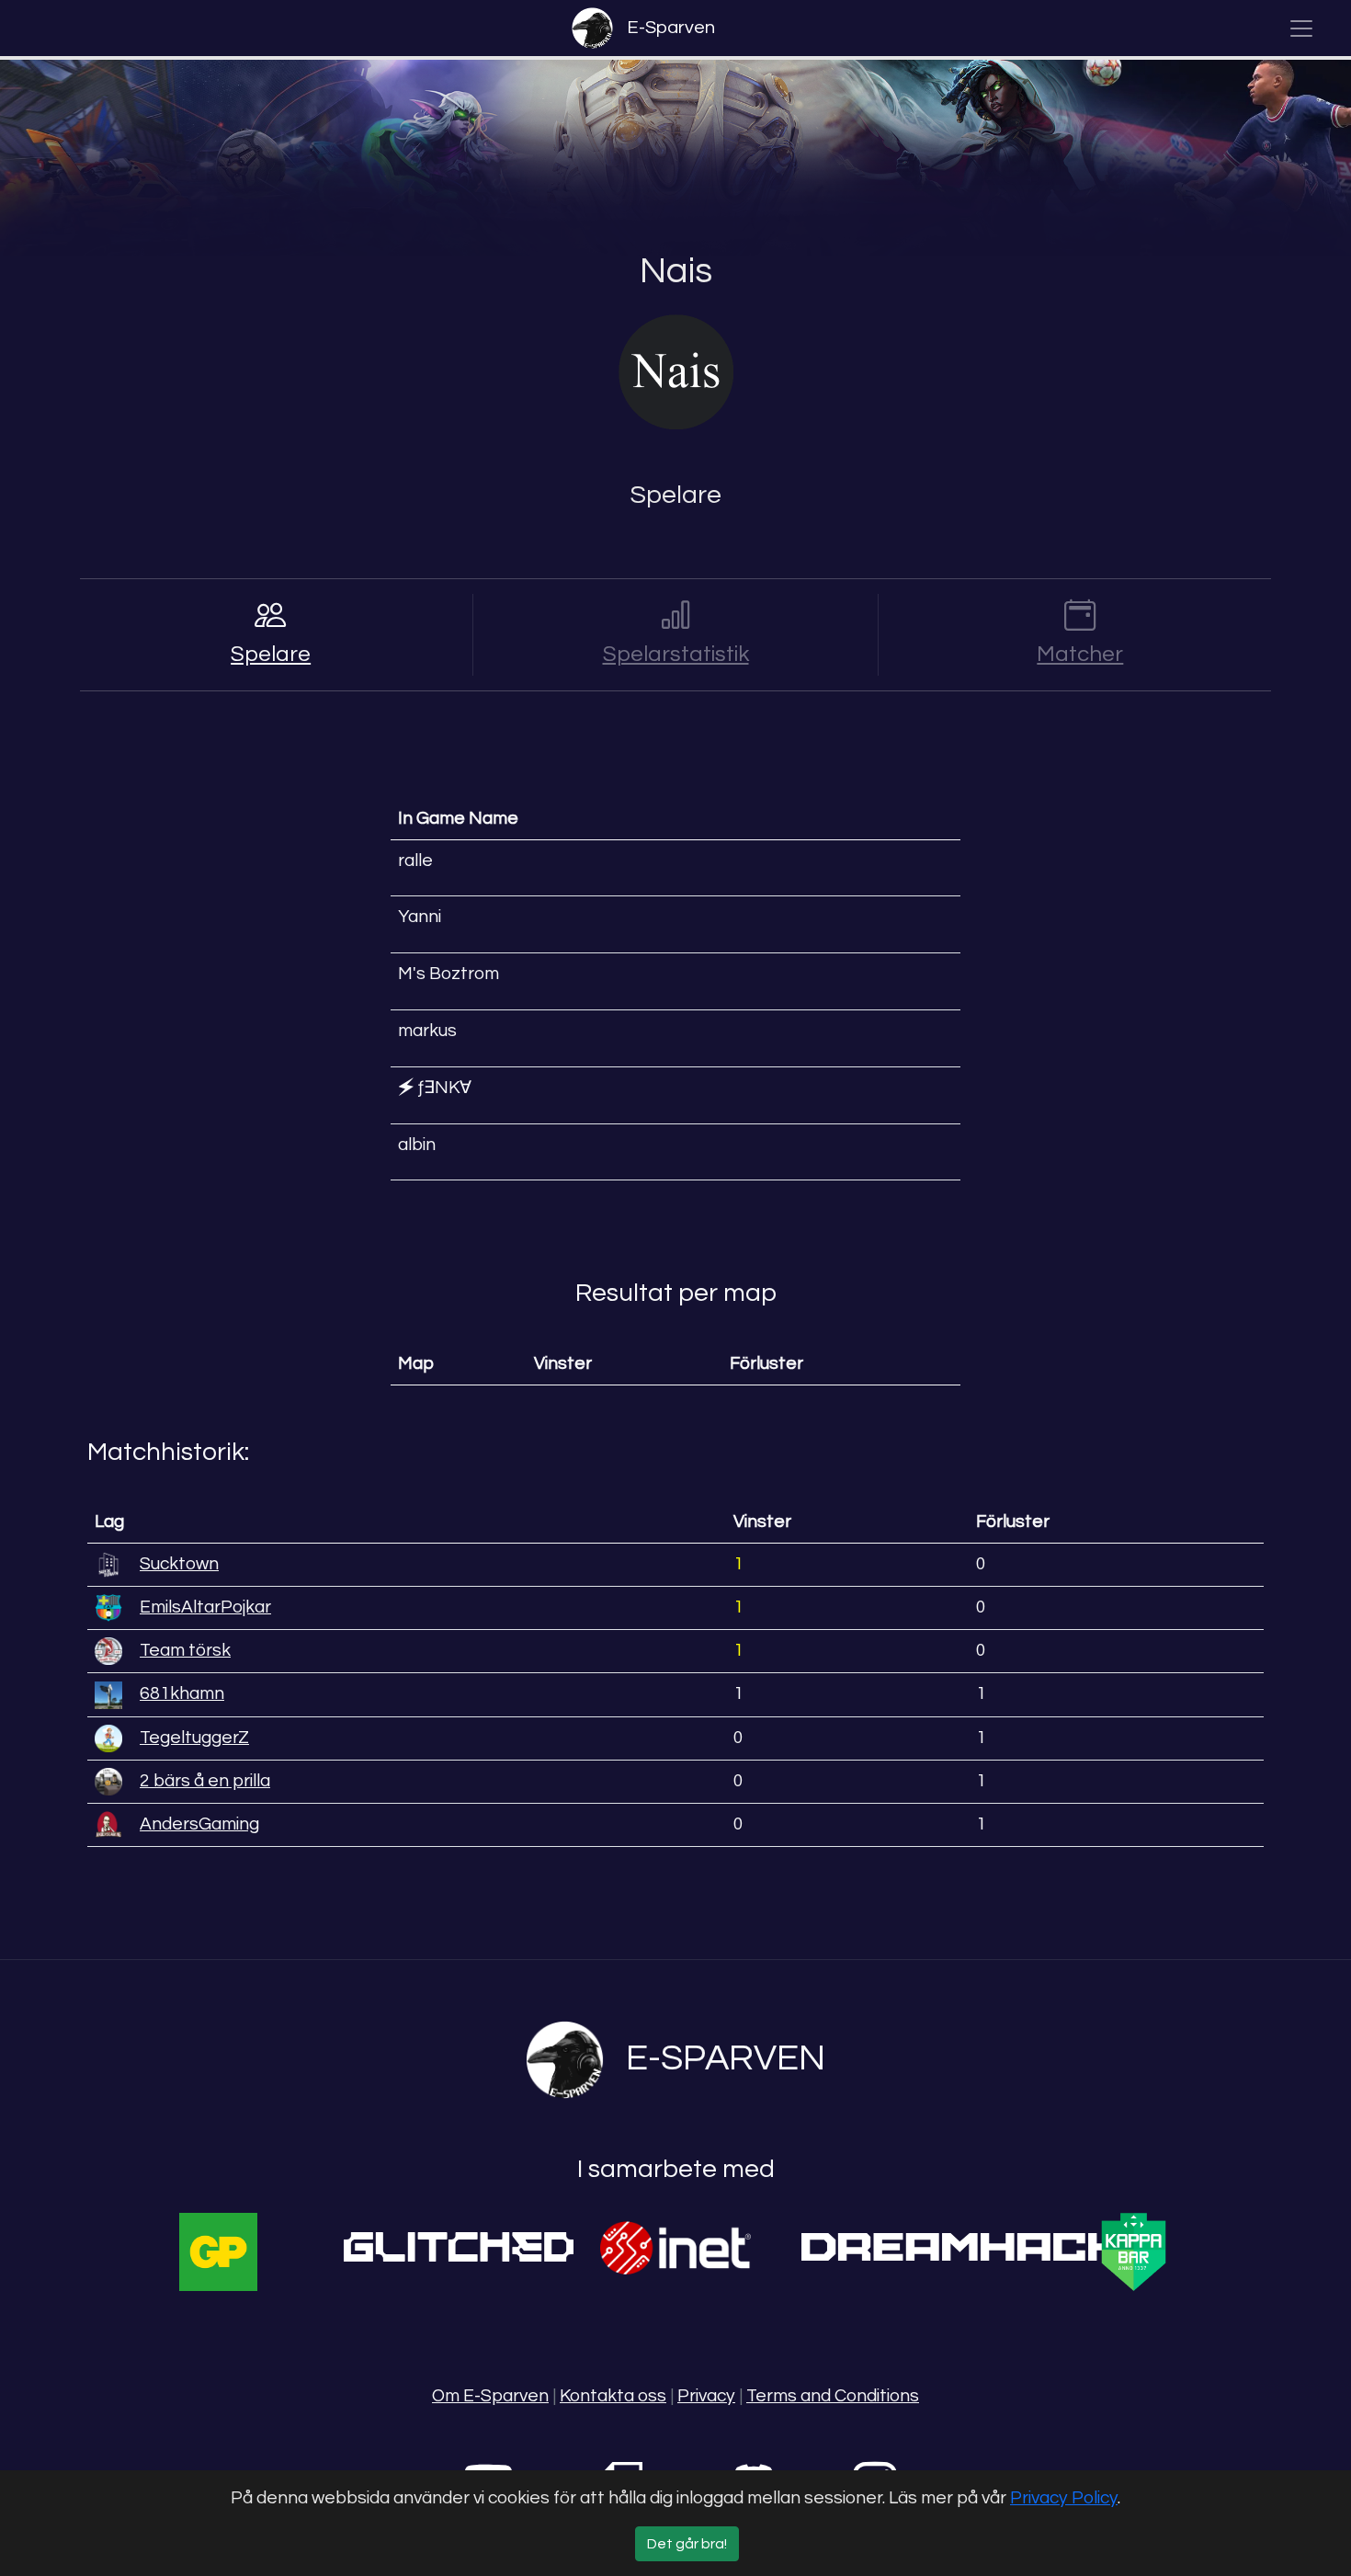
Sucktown (179, 1564)
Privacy (706, 2396)
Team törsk (185, 1650)
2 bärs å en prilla (205, 1781)
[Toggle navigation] (1301, 28)
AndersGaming (199, 1824)
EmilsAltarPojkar (205, 1607)
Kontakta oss (613, 2396)
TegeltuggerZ (194, 1738)
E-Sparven (671, 28)
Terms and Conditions (833, 2396)
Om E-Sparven (490, 2396)
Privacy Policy (1064, 2498)
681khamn (182, 1693)
